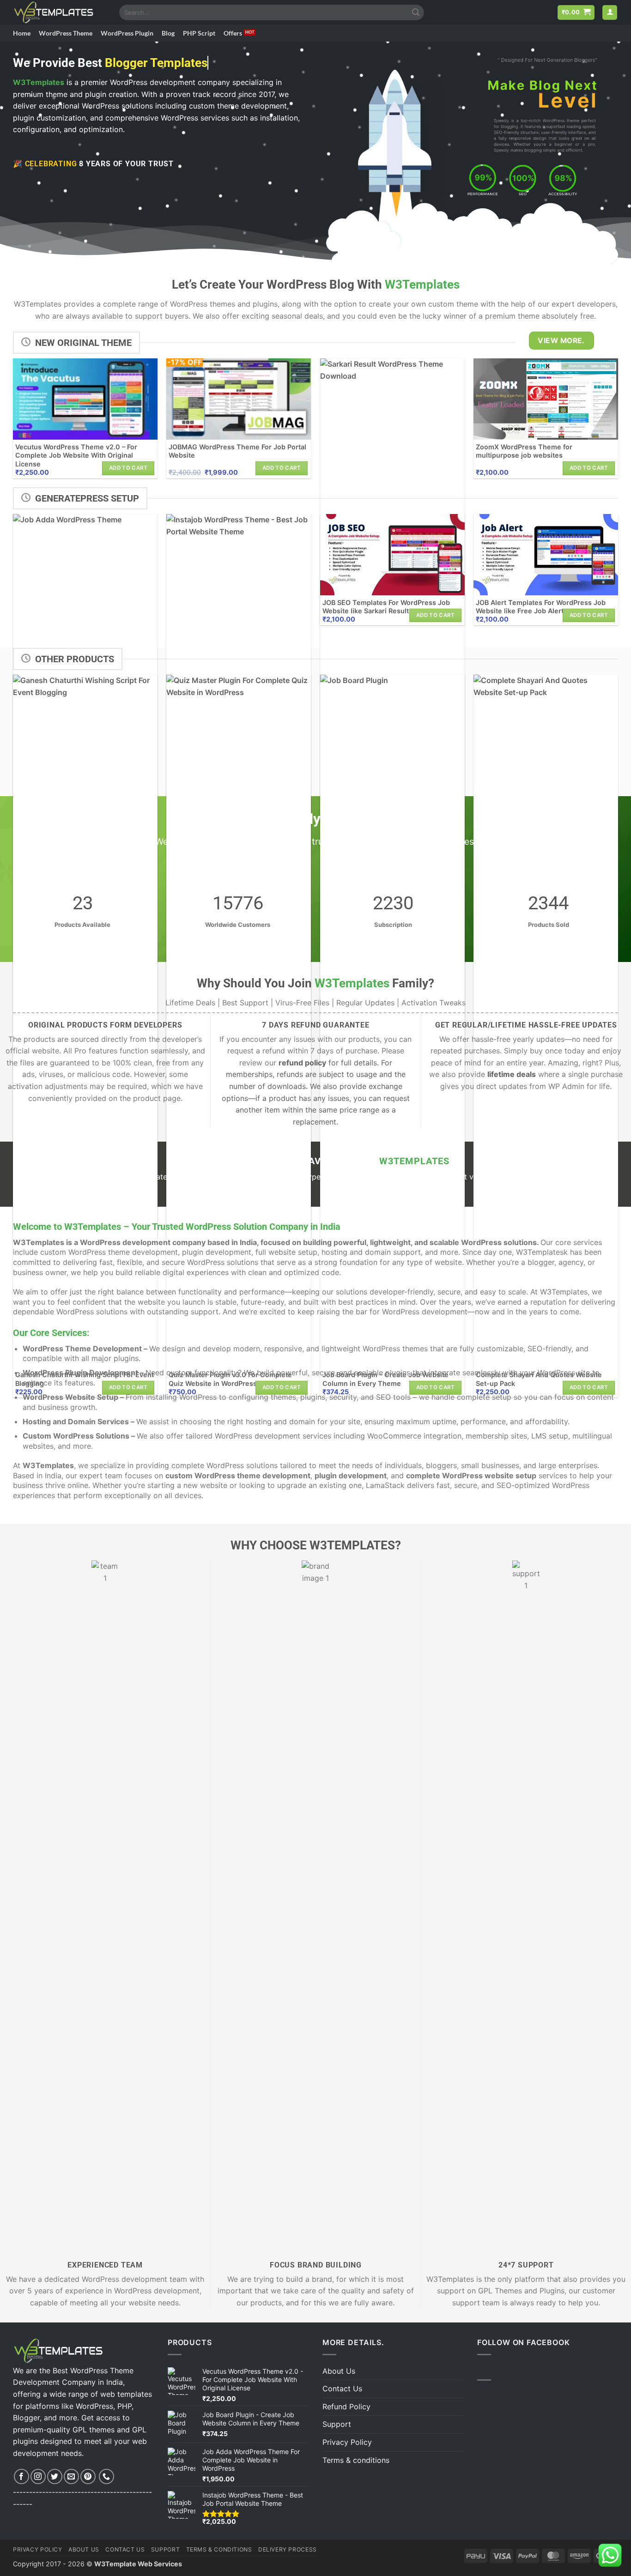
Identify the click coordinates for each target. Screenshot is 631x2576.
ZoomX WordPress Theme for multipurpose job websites (524, 451)
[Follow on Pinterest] (88, 2476)
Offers (233, 33)
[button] (576, 13)
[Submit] (416, 12)
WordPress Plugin (127, 33)
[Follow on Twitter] (55, 2476)
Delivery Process (288, 2549)
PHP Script (199, 33)
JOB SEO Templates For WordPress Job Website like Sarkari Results (386, 607)
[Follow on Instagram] (38, 2476)
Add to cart (128, 468)
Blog (168, 33)
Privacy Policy (347, 2442)
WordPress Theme (66, 33)
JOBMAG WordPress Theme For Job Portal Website (237, 451)
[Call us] (106, 2476)
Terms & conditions (356, 2460)
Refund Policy (346, 2407)
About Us (339, 2371)
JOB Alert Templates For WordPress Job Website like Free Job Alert (541, 607)
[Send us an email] (71, 2476)
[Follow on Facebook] (21, 2476)
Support (337, 2424)
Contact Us (342, 2389)
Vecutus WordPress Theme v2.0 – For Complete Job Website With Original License (76, 455)
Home (22, 33)
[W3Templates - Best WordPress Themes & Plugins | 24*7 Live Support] (59, 12)
